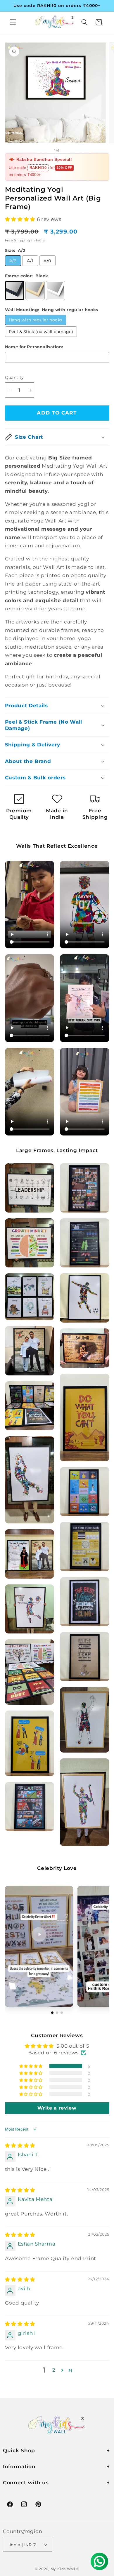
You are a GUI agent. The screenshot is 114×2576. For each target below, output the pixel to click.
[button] (13, 22)
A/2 (13, 261)
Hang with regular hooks (36, 320)
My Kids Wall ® (65, 2569)
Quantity (14, 377)
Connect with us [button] (26, 2482)
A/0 (47, 261)
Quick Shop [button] (19, 2450)
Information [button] (19, 2466)
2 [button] (54, 2370)
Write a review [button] (57, 2108)
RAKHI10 (38, 168)
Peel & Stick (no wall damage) (41, 332)
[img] (20, 2145)
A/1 (30, 261)
